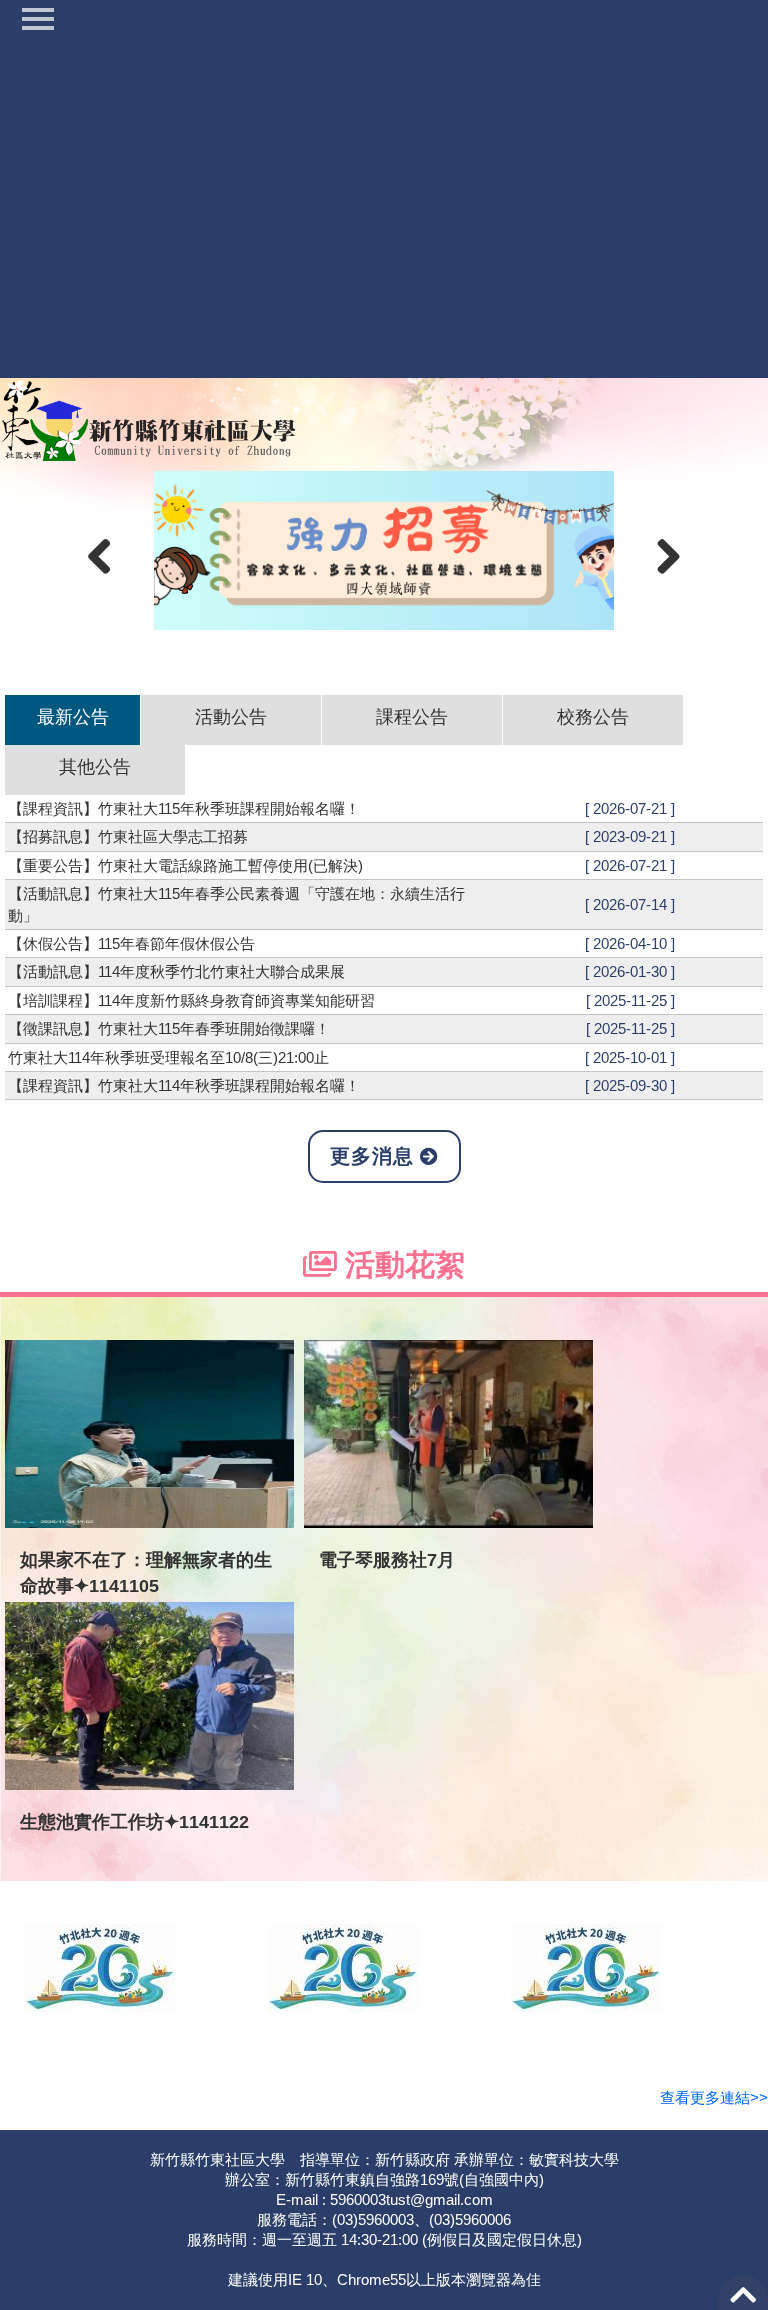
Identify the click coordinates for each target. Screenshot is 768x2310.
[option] (384, 550)
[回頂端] (743, 2300)
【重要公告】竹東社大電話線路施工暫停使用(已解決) (185, 865)
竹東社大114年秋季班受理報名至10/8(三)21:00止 (168, 1057)
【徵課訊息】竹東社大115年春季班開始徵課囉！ (169, 1028)
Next (661, 555)
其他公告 (95, 767)
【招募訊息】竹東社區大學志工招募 (128, 836)
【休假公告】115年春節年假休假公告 (131, 943)
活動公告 (231, 717)
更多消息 (375, 1156)
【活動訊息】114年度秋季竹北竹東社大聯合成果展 (176, 971)
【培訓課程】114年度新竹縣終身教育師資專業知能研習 (191, 1000)
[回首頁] (150, 418)
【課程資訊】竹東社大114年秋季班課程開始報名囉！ (184, 1085)
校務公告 (593, 717)
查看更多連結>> (714, 2097)
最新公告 (73, 717)
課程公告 (412, 717)
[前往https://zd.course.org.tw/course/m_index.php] (384, 550)
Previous (107, 555)
